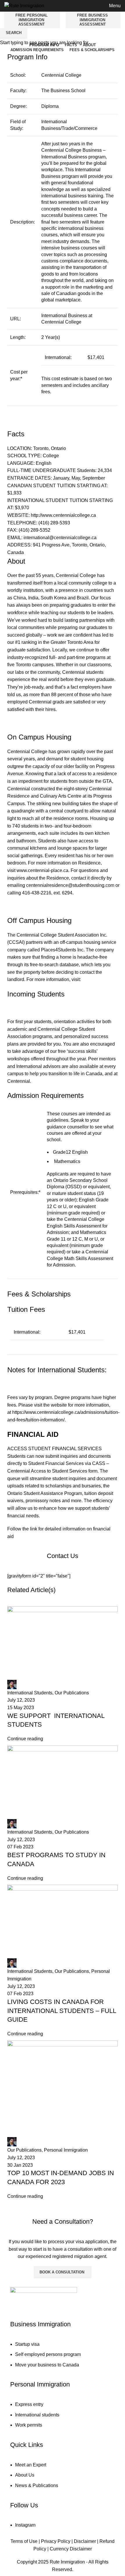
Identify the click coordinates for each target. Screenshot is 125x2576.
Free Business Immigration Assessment (92, 20)
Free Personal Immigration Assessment (32, 20)
